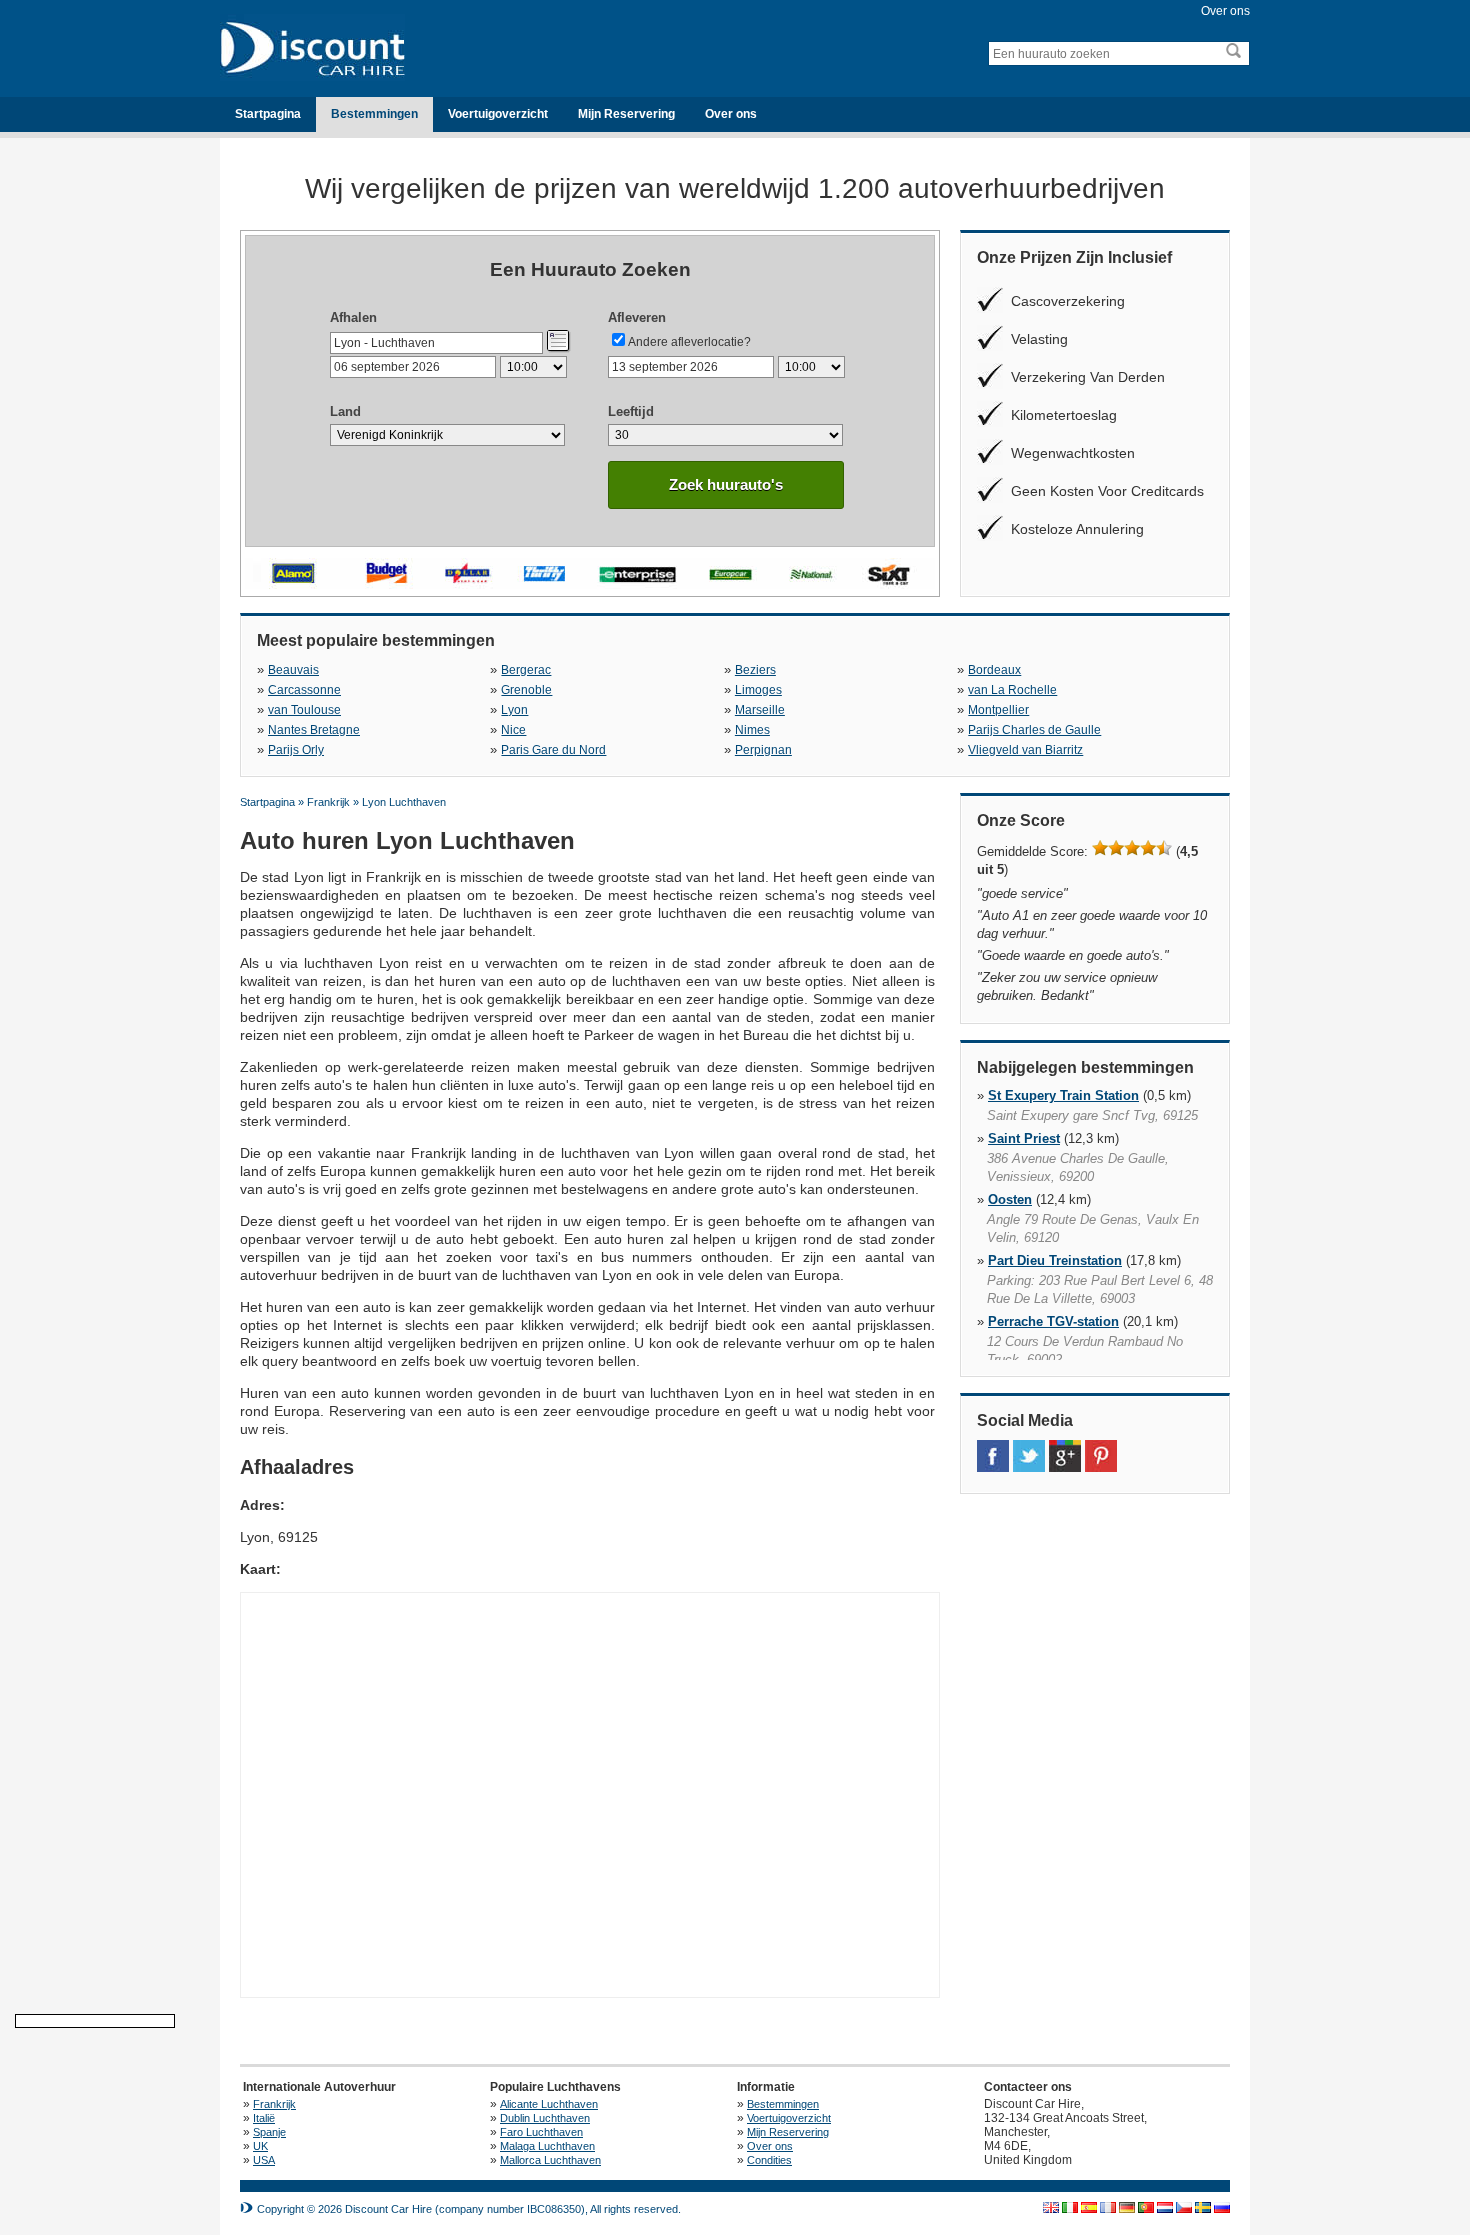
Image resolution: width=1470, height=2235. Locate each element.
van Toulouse (304, 710)
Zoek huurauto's (726, 484)
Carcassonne (304, 690)
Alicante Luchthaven (549, 2104)
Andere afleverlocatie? (689, 342)
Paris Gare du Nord (553, 750)
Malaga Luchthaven (547, 2146)
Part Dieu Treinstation (1055, 1260)
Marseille (760, 710)
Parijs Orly (296, 750)
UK (260, 2146)
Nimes (752, 730)
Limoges (758, 690)
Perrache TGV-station (1053, 1321)
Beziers (755, 670)
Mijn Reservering (626, 114)
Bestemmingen (374, 114)
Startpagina (268, 114)
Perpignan (763, 750)
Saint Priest (1024, 1138)
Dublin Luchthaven (545, 2118)
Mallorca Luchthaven (550, 2160)
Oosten (1010, 1199)
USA (264, 2160)
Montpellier (998, 710)
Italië (264, 2118)
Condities (769, 2160)
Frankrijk (274, 2104)
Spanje (269, 2132)
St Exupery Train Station (1063, 1095)
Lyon (514, 710)
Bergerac (526, 670)
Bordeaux (994, 670)
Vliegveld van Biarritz (1025, 750)
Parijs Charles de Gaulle (1034, 730)
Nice (513, 730)
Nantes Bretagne (314, 730)
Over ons (1225, 11)
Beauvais (293, 670)
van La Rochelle (1012, 690)
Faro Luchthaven (541, 2132)
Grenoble (526, 690)
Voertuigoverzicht (498, 114)
